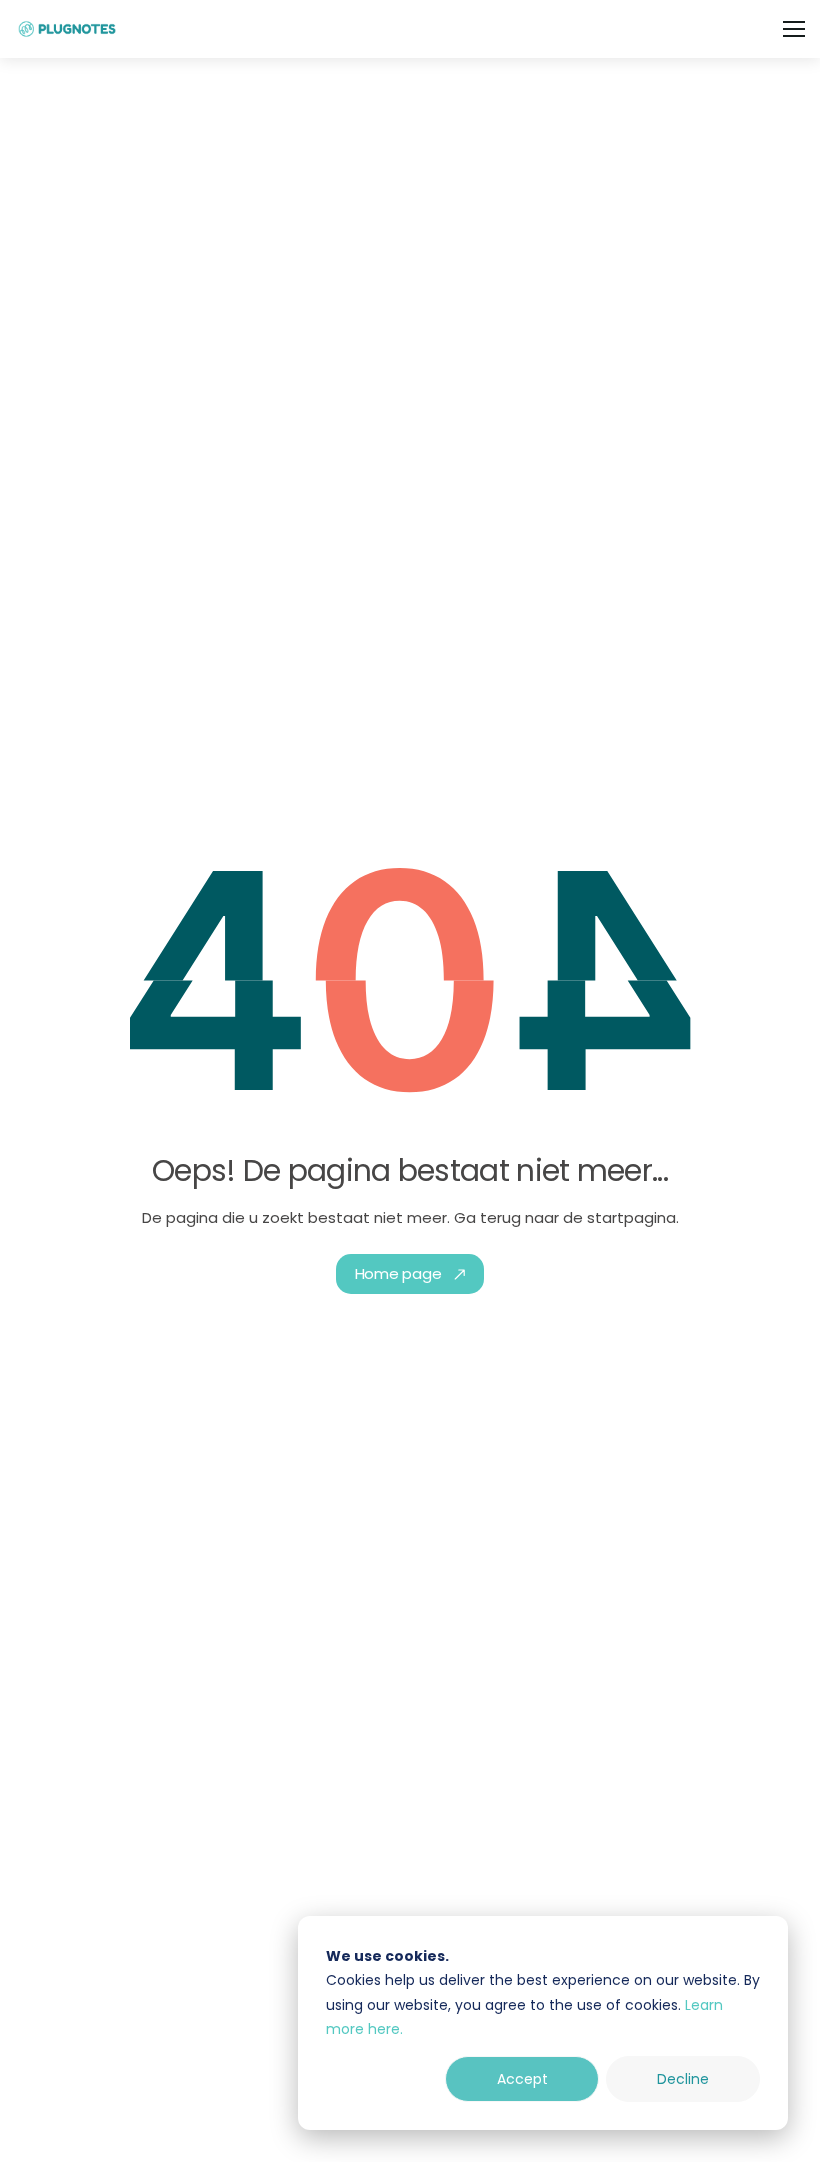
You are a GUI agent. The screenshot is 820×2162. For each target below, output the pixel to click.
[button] (794, 29)
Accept (522, 2079)
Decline (683, 2079)
